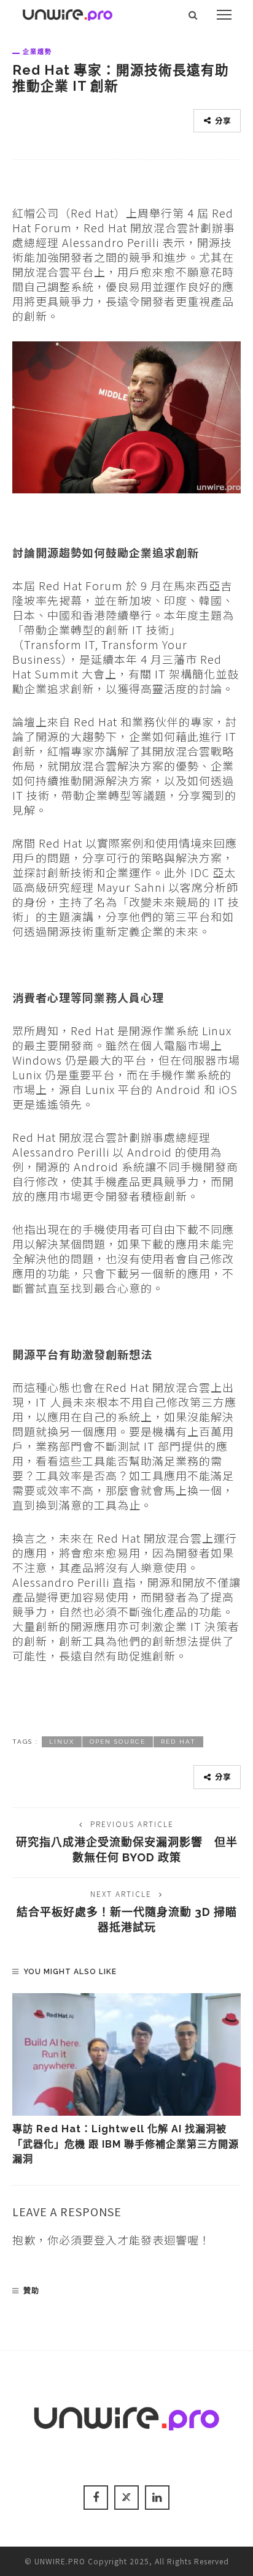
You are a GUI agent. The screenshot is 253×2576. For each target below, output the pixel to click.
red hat (178, 1742)
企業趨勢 (37, 51)
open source (118, 1742)
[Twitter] (126, 2498)
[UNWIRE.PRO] (68, 13)
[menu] (224, 15)
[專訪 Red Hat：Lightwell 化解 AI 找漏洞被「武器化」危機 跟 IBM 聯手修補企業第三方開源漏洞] (126, 2054)
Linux (62, 1742)
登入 (106, 2240)
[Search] (193, 15)
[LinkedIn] (157, 2498)
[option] (126, 2080)
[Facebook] (96, 2498)
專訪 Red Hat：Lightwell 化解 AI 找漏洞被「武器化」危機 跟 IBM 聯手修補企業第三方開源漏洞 (126, 2144)
